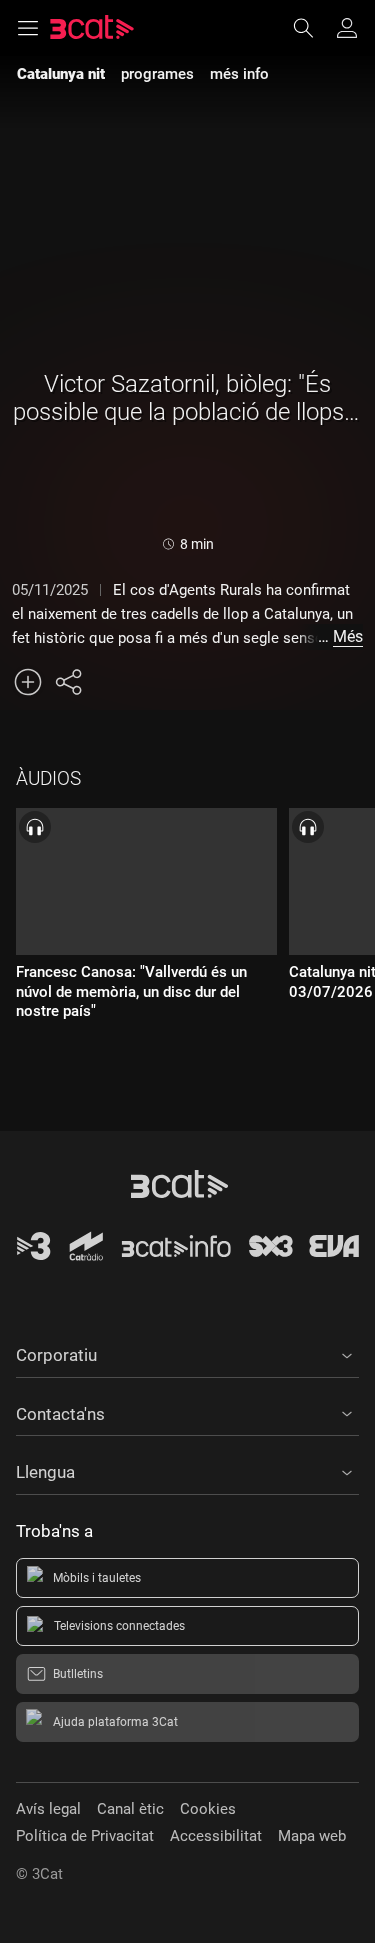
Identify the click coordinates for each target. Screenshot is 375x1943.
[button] (187, 1352)
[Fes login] (347, 28)
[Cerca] (313, 28)
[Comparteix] (68, 682)
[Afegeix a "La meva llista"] (28, 682)
